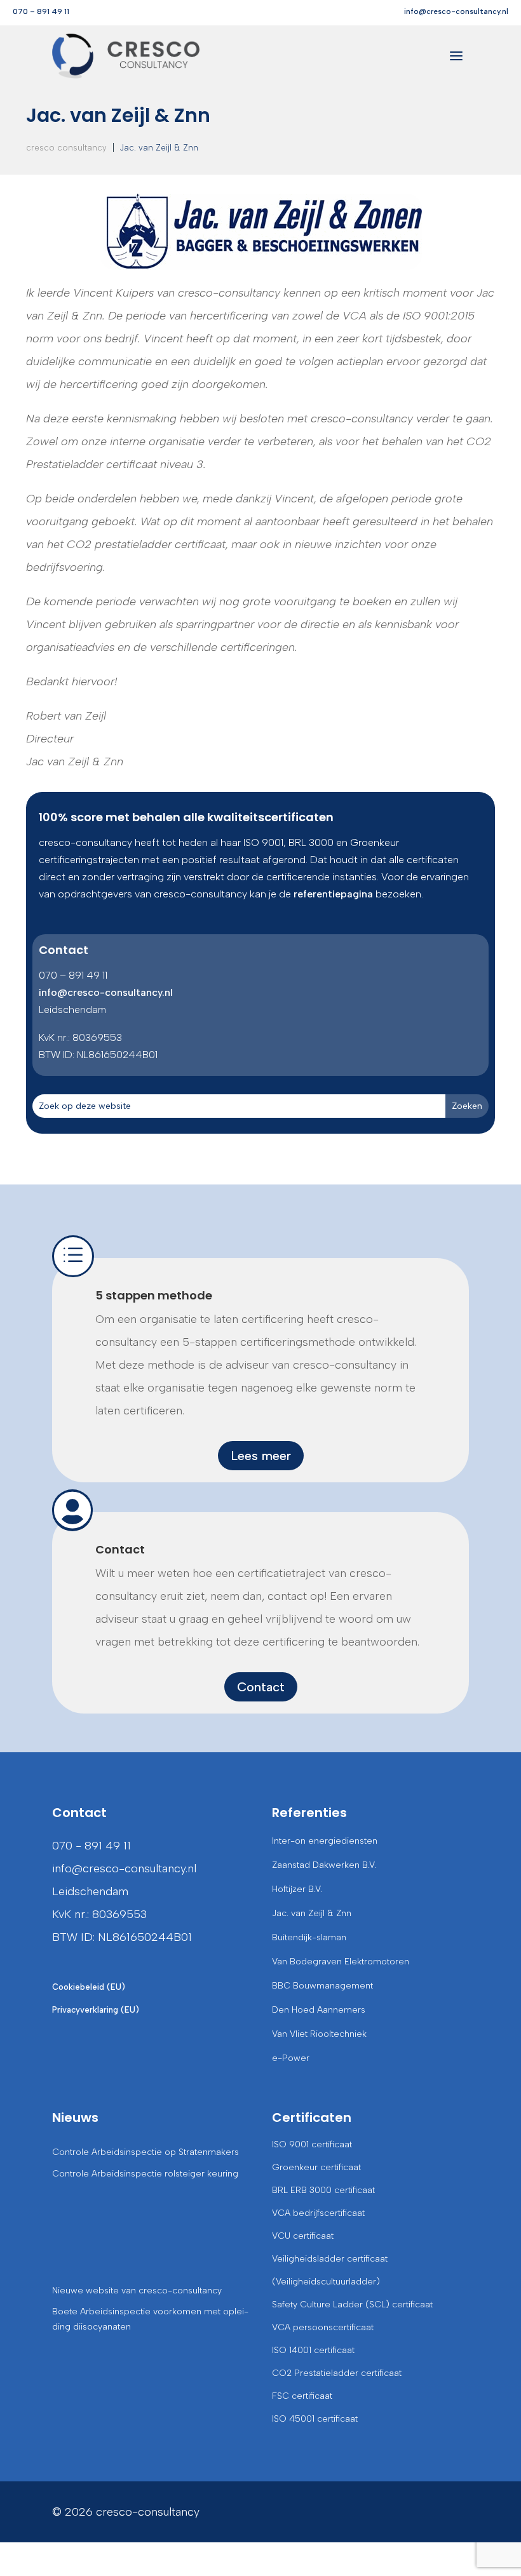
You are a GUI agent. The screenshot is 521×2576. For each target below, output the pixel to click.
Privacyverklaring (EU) (96, 2010)
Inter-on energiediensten (325, 1841)
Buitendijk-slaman (309, 1937)
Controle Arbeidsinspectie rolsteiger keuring (145, 2174)
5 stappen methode (154, 1295)
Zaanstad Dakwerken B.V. (324, 1865)
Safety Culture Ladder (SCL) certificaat (352, 2304)
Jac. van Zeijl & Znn (312, 1913)
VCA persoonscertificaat (323, 2327)
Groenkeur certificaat (316, 2167)
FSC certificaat (302, 2396)
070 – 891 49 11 (41, 11)
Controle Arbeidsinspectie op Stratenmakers (145, 2152)
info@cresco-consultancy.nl (456, 11)
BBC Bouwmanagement (322, 1986)
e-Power (291, 2058)
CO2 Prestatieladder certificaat (337, 2373)
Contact (120, 1549)
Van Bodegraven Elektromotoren (341, 1962)
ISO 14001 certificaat (313, 2350)
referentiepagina (333, 894)
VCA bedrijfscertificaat (318, 2213)
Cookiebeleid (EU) (89, 1987)
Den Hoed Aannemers (319, 2010)
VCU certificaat (303, 2236)
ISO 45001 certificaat (315, 2419)
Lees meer (261, 1456)
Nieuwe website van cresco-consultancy (137, 2291)
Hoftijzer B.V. (297, 1889)
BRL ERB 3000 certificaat (323, 2190)
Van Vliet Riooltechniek (319, 2034)
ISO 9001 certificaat (312, 2144)
